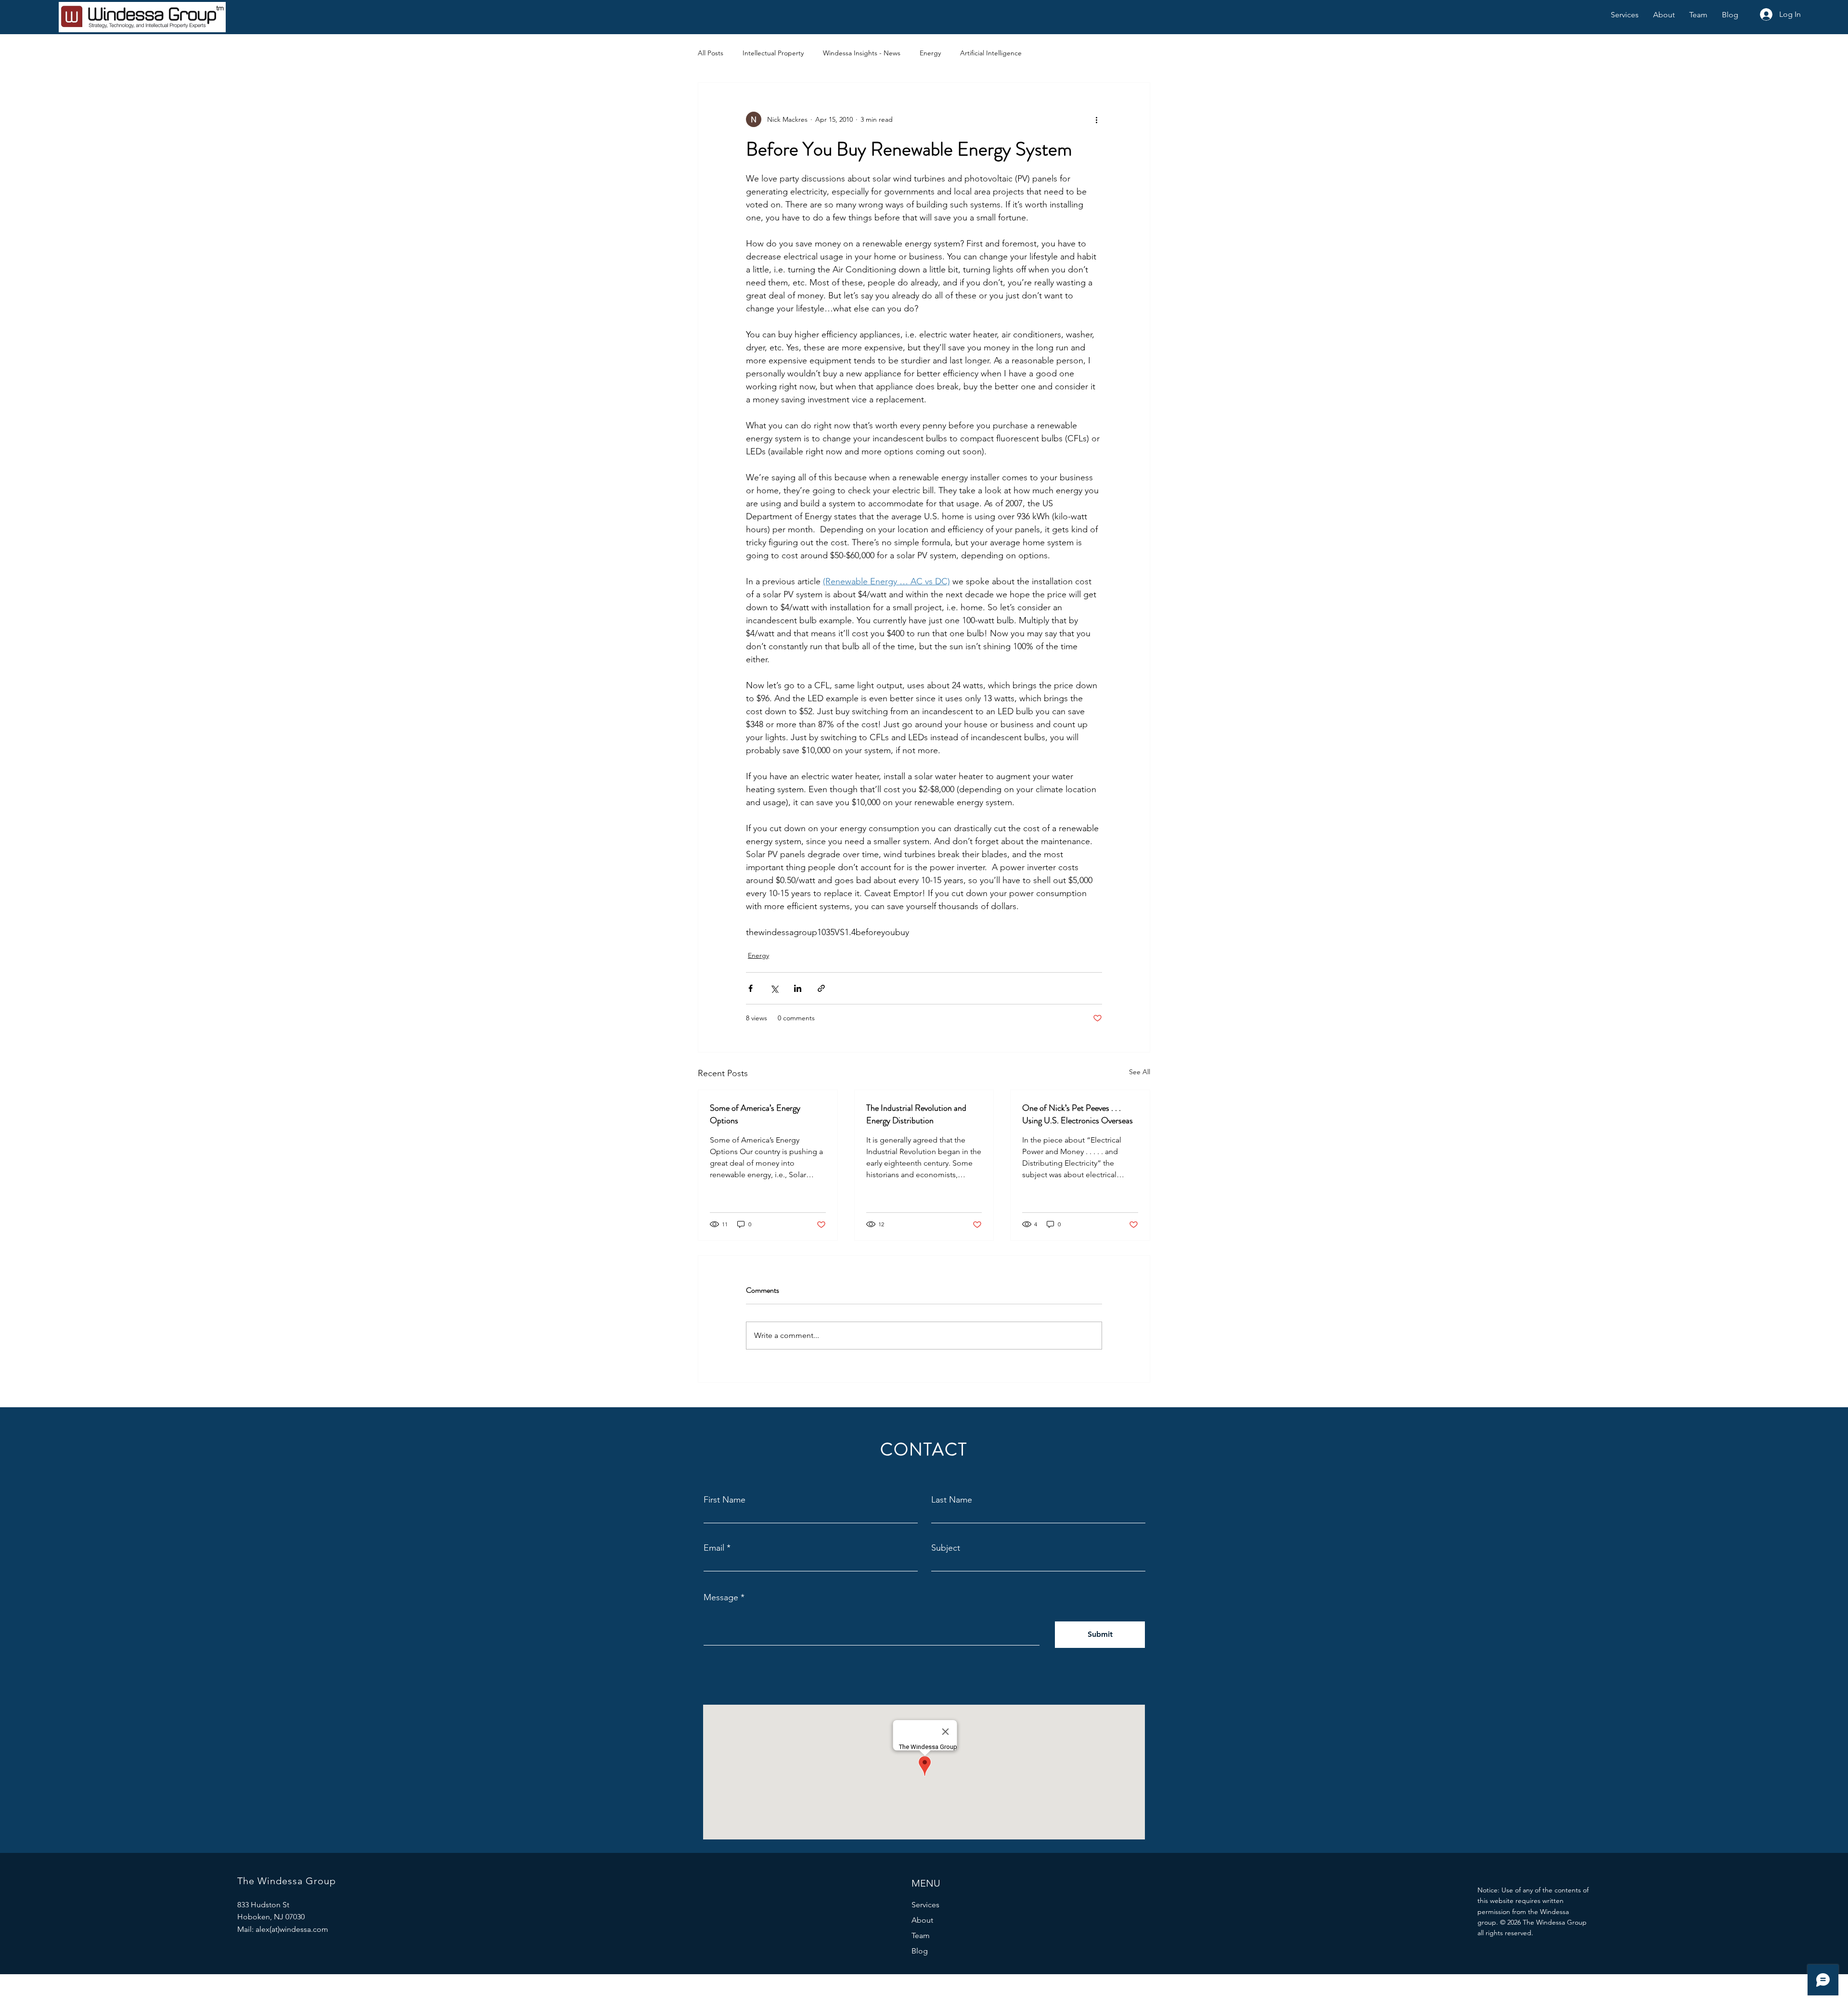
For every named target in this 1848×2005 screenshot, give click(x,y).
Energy (930, 53)
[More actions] (1096, 119)
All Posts (711, 53)
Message (721, 1597)
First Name (725, 1500)
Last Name (952, 1500)
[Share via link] (821, 988)
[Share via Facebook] (751, 988)
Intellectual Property (773, 53)
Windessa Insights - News (862, 53)
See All (1140, 1072)
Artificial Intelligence (991, 53)
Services (925, 1905)
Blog (920, 1951)
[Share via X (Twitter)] (774, 988)
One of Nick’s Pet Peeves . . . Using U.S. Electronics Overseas (1078, 1114)
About (922, 1920)
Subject (946, 1548)
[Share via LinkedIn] (798, 988)
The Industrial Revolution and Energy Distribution (916, 1114)
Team (921, 1935)
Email (714, 1548)
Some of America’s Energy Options (755, 1114)
